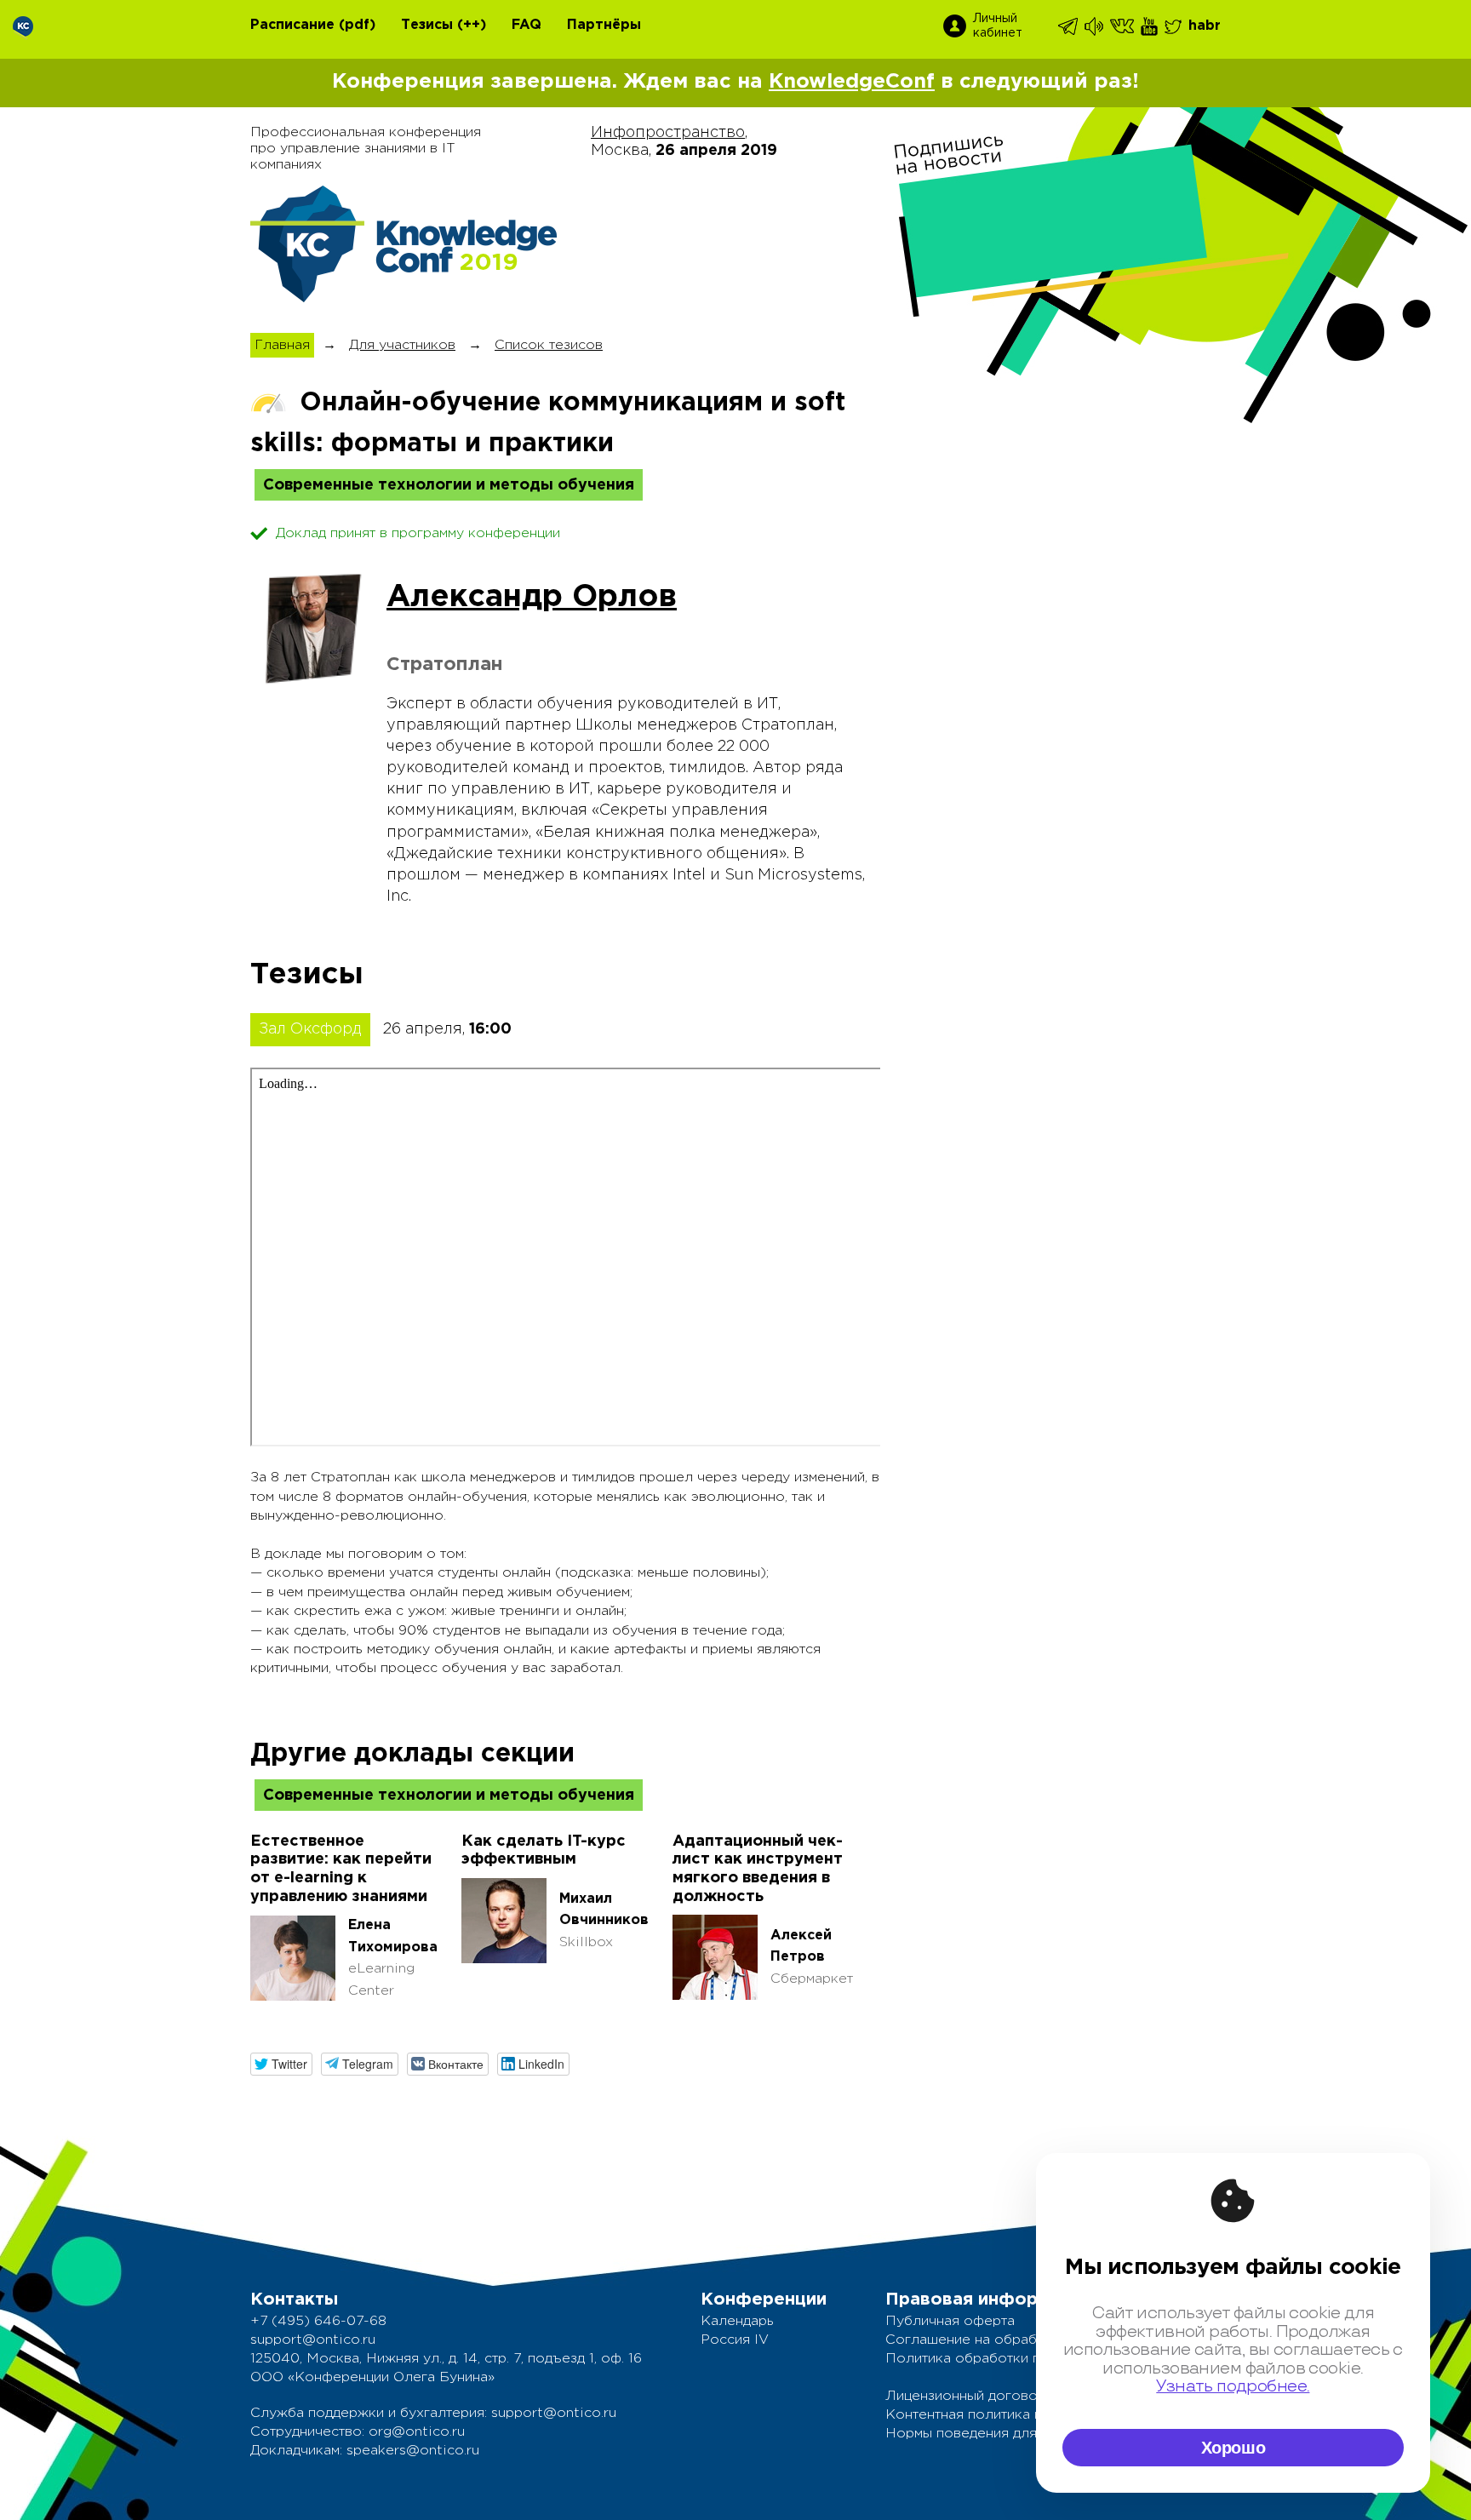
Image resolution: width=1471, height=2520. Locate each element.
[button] (281, 2064)
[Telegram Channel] (1095, 26)
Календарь (737, 2321)
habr (1205, 26)
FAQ (527, 25)
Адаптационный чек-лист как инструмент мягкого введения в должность (758, 1869)
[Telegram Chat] (1069, 26)
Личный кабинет (998, 26)
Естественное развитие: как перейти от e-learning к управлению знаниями (341, 1869)
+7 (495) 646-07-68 (318, 2321)
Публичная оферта (950, 2321)
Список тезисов (549, 345)
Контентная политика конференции (1006, 2415)
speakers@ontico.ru (413, 2451)
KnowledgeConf (852, 82)
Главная (282, 345)
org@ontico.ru (417, 2432)
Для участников (402, 345)
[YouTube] (1150, 26)
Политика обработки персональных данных (1033, 2359)
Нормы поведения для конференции (1009, 2434)
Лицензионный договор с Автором (1004, 2396)
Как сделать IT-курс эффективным (544, 1851)
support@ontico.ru (313, 2340)
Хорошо (1233, 2448)
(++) (472, 25)
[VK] (1123, 26)
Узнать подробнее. (1233, 2387)
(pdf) (357, 25)
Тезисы (427, 25)
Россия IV (735, 2340)
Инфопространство (668, 133)
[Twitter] (1174, 26)
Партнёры (604, 25)
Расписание (292, 25)
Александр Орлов (532, 598)
